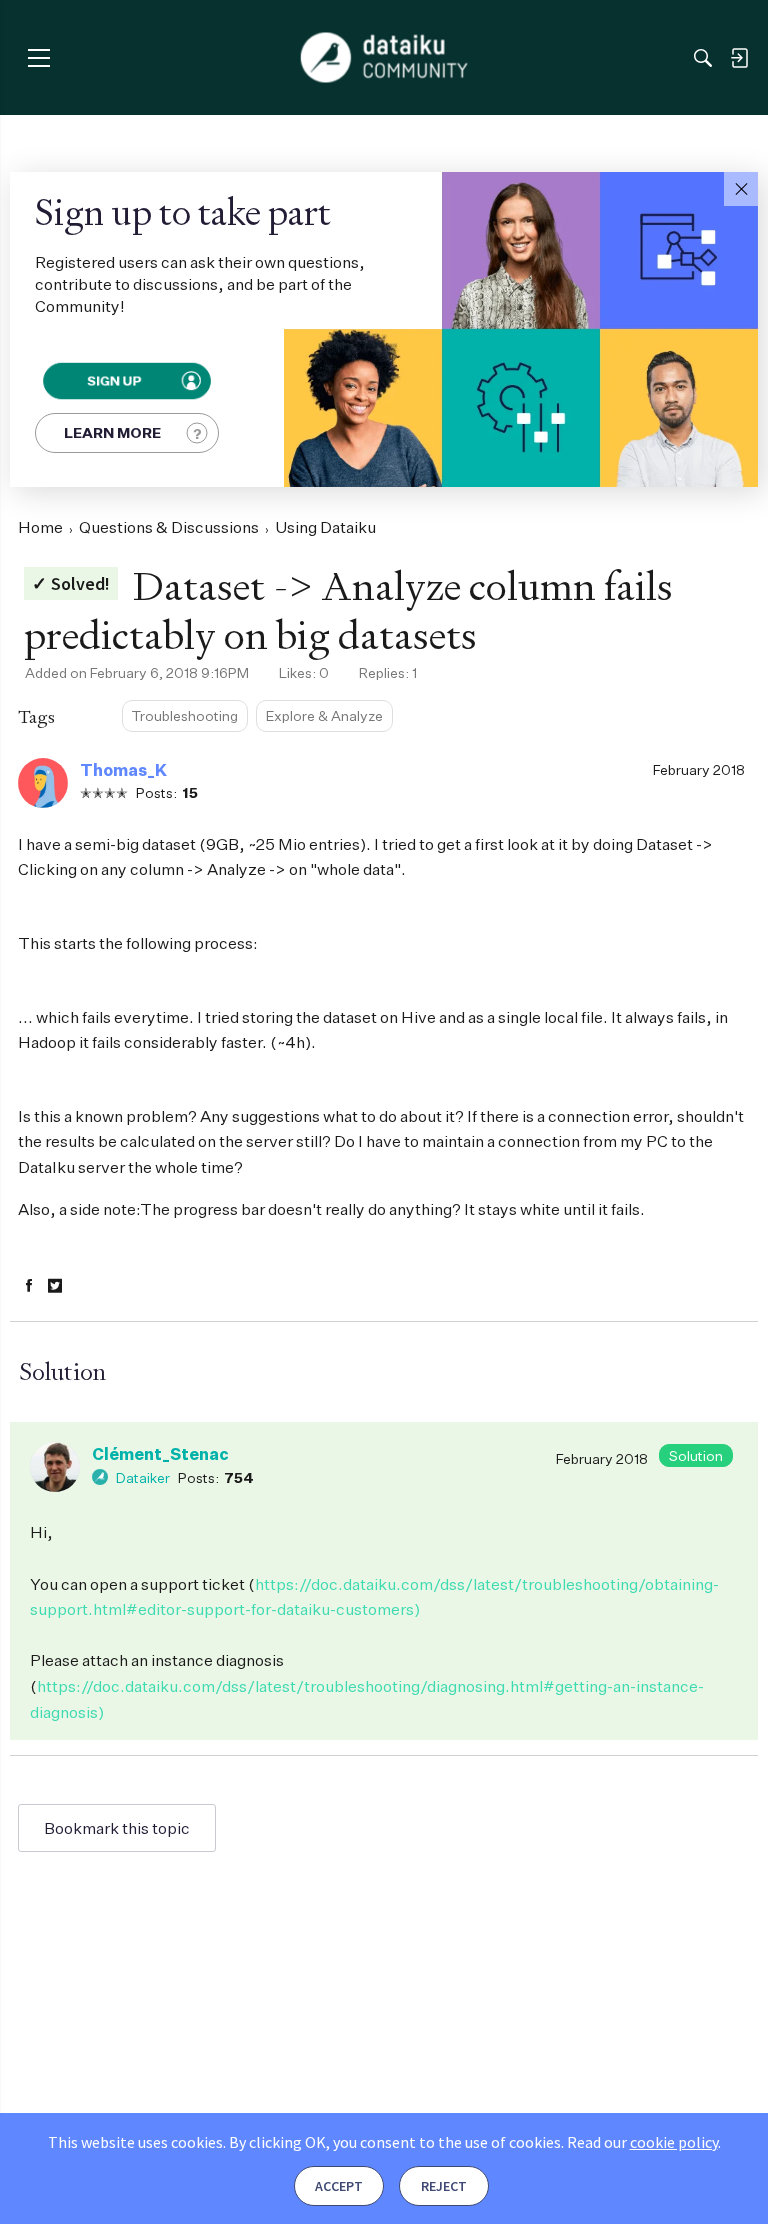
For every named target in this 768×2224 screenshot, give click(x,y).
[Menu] (38, 57)
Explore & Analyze (324, 715)
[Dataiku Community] (384, 58)
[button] (741, 189)
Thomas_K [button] (123, 770)
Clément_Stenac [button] (160, 1454)
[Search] (703, 58)
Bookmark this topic (117, 1828)
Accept (339, 2186)
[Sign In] (739, 58)
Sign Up (113, 380)
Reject (444, 2186)
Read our (642, 2142)
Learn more (112, 432)
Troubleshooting (185, 715)
